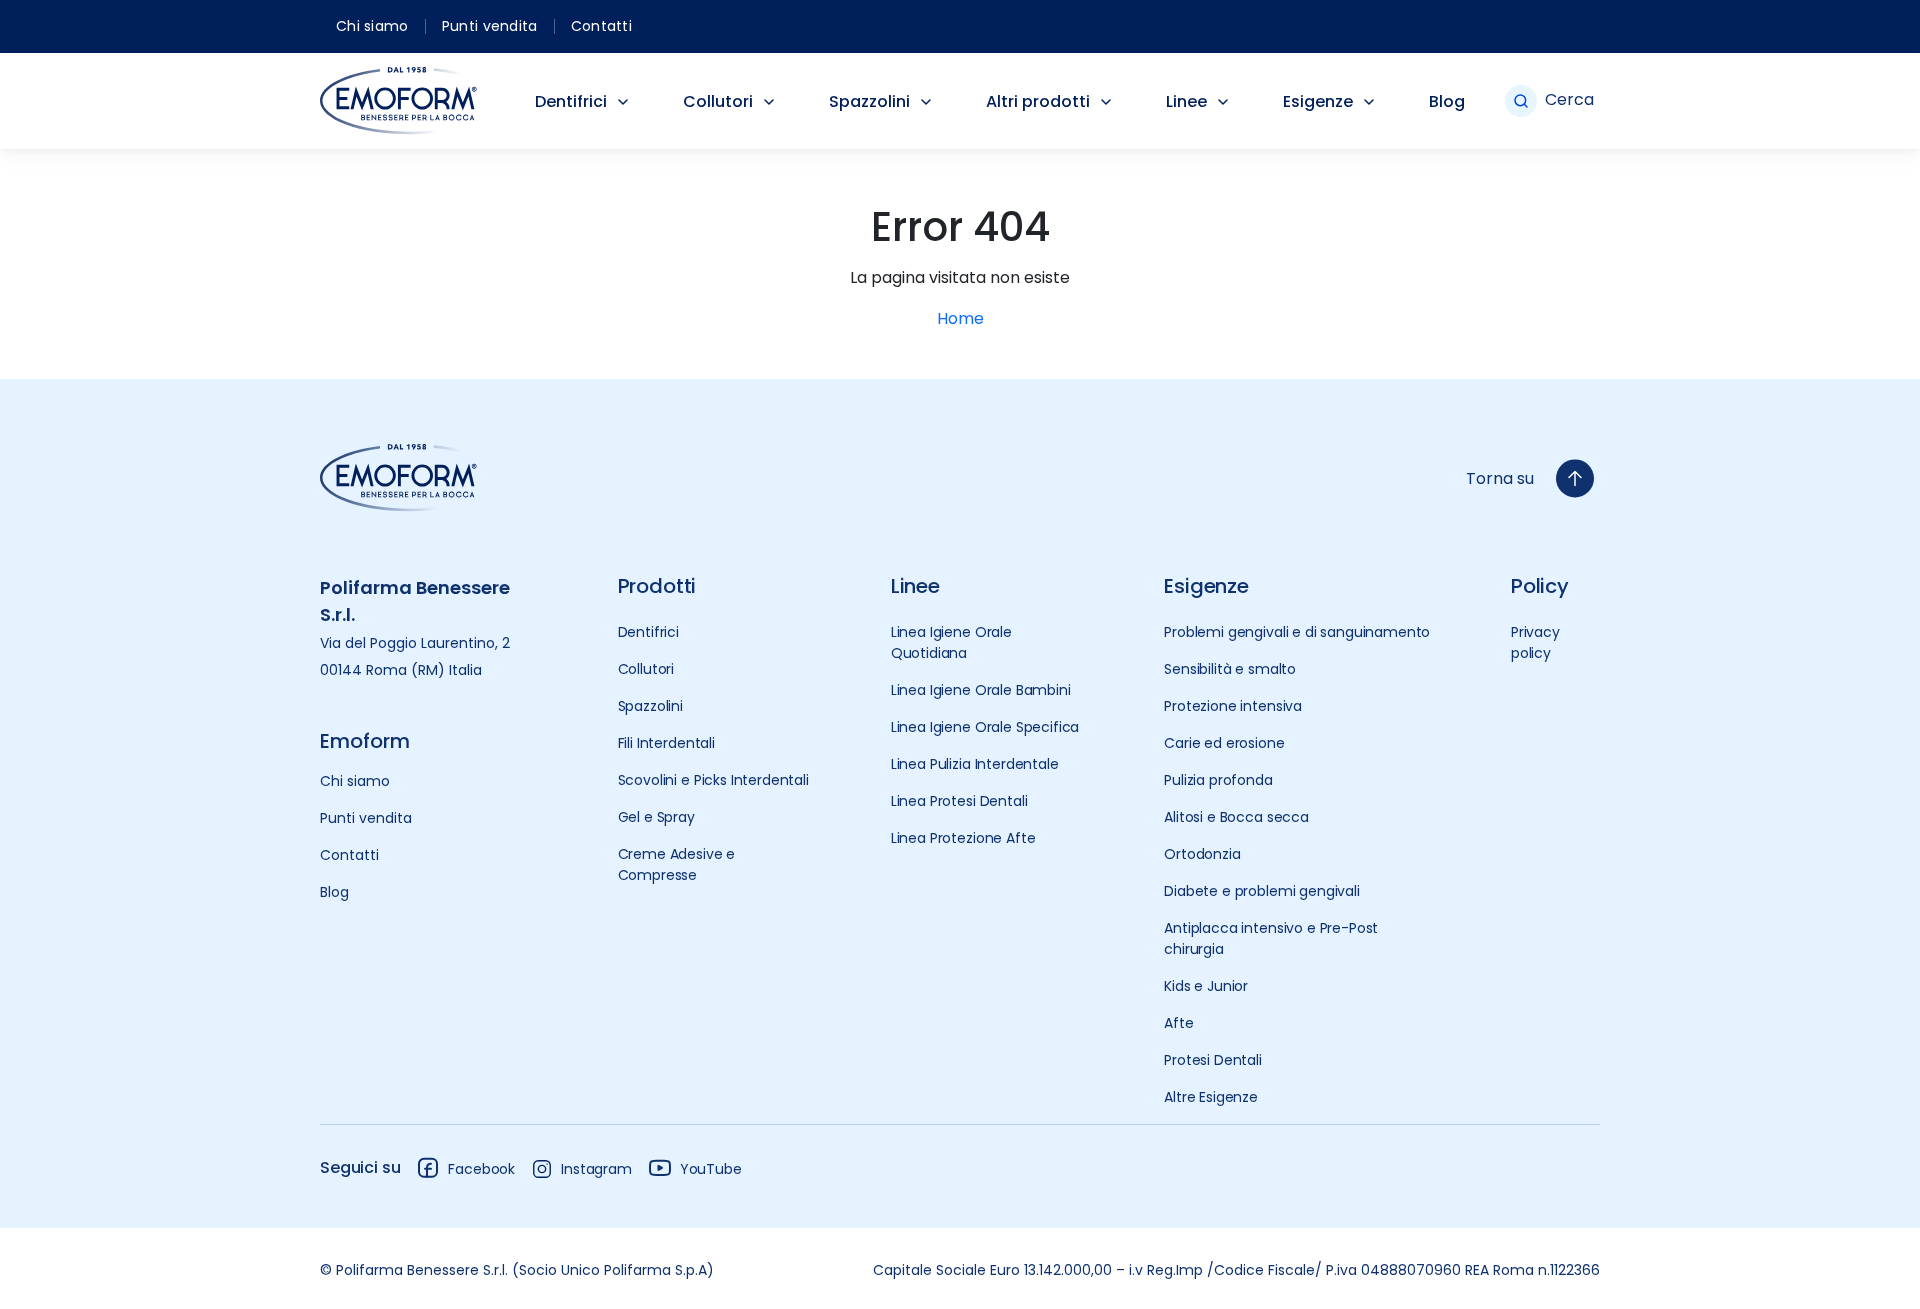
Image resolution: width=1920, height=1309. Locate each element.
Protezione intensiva (1233, 706)
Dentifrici (571, 101)
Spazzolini (869, 101)
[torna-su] (1575, 478)
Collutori (718, 101)
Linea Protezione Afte (963, 838)
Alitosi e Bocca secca (1236, 817)
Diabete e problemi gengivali (1262, 891)
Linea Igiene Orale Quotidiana (951, 642)
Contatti (601, 26)
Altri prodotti (1038, 101)
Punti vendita (490, 26)
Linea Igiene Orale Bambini (981, 690)
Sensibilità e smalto (1230, 669)
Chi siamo (372, 26)
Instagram (596, 1169)
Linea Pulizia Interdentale (975, 764)
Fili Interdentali (666, 743)
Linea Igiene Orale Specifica (985, 727)
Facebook (481, 1169)
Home (960, 318)
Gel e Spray (656, 817)
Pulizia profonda (1218, 780)
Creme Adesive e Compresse (677, 864)
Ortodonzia (1202, 854)
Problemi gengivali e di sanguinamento (1297, 632)
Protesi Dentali (1213, 1060)
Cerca (1569, 99)
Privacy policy (1535, 642)
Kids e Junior (1206, 986)
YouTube (711, 1169)
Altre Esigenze (1211, 1097)
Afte (1178, 1023)
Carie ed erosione (1224, 743)
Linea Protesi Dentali (959, 801)
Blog (1447, 101)
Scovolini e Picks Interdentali (713, 780)
